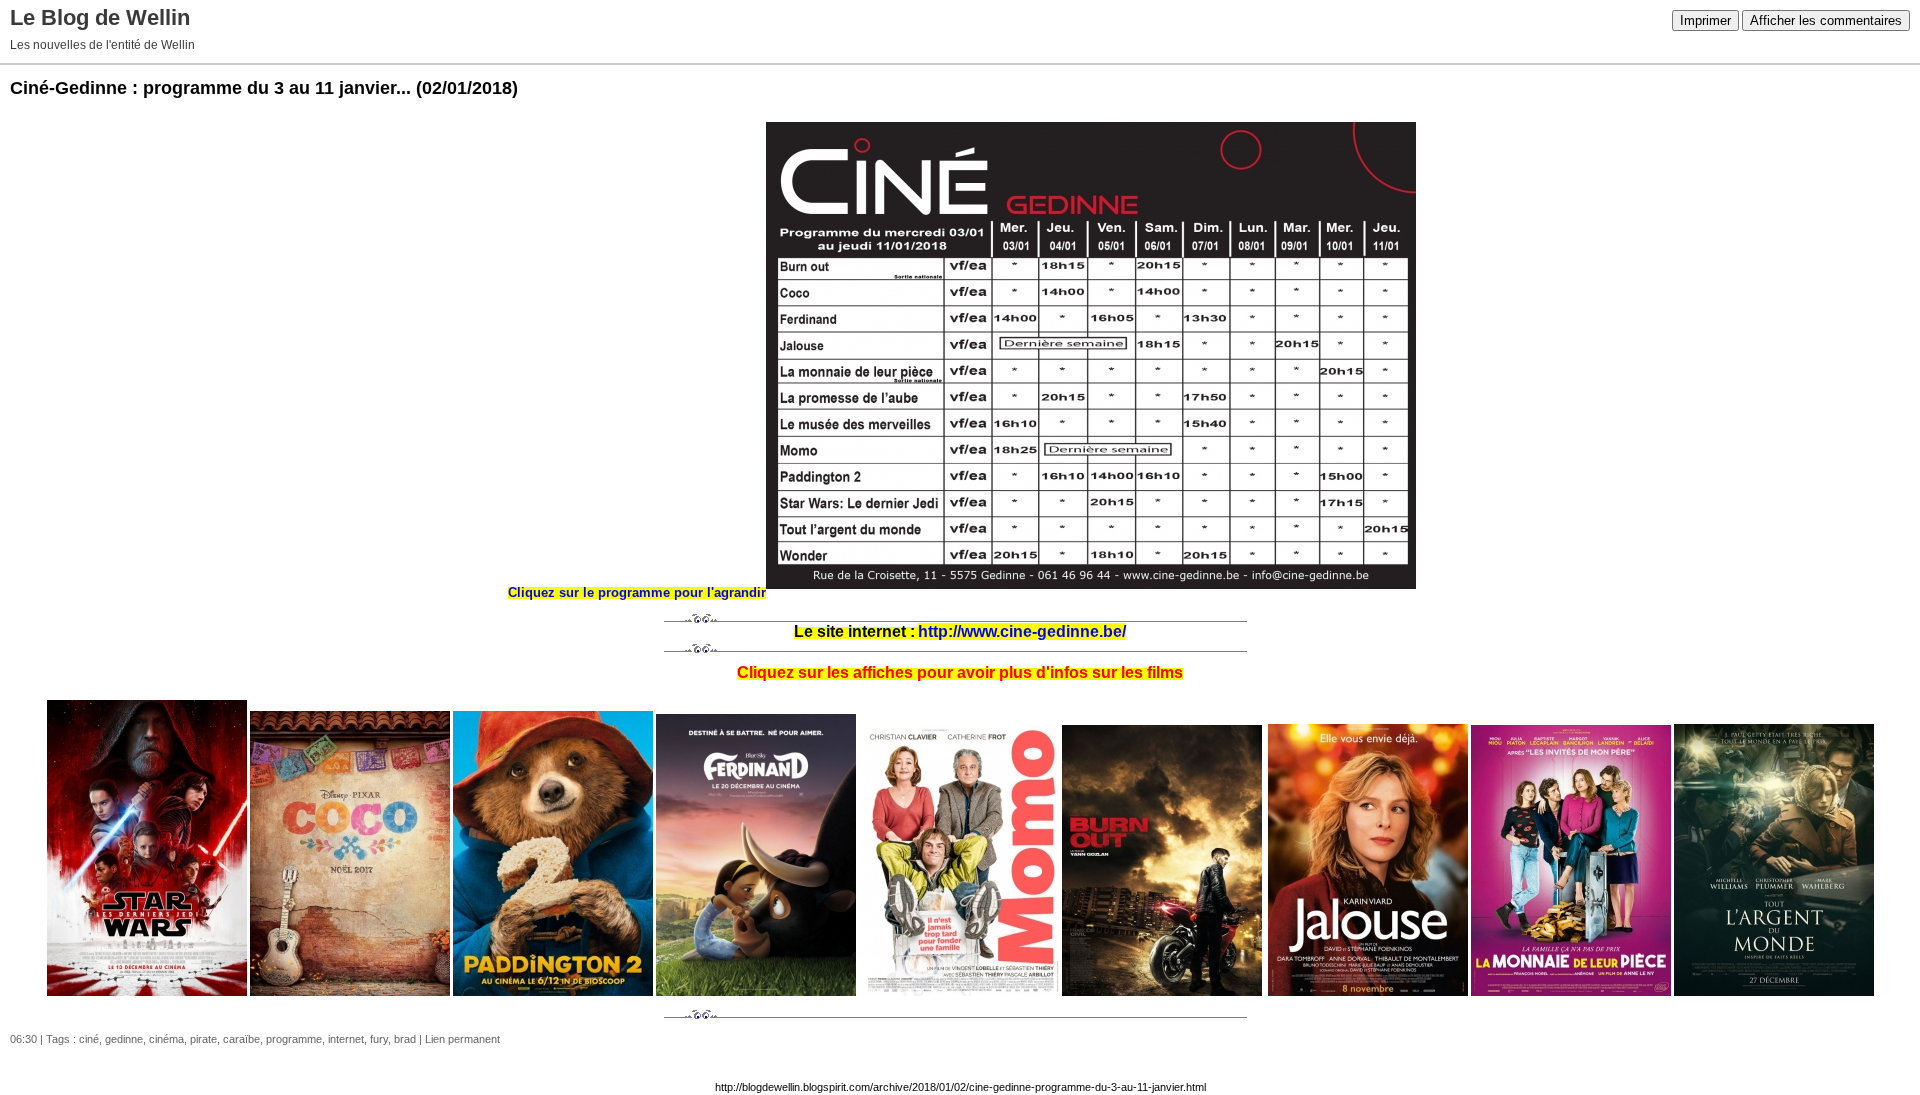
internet (346, 1039)
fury (379, 1039)
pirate (203, 1039)
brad (405, 1039)
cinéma (166, 1039)
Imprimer (1705, 20)
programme (294, 1039)
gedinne (124, 1039)
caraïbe (241, 1039)
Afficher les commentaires (1826, 20)
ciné (89, 1039)
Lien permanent (462, 1039)
